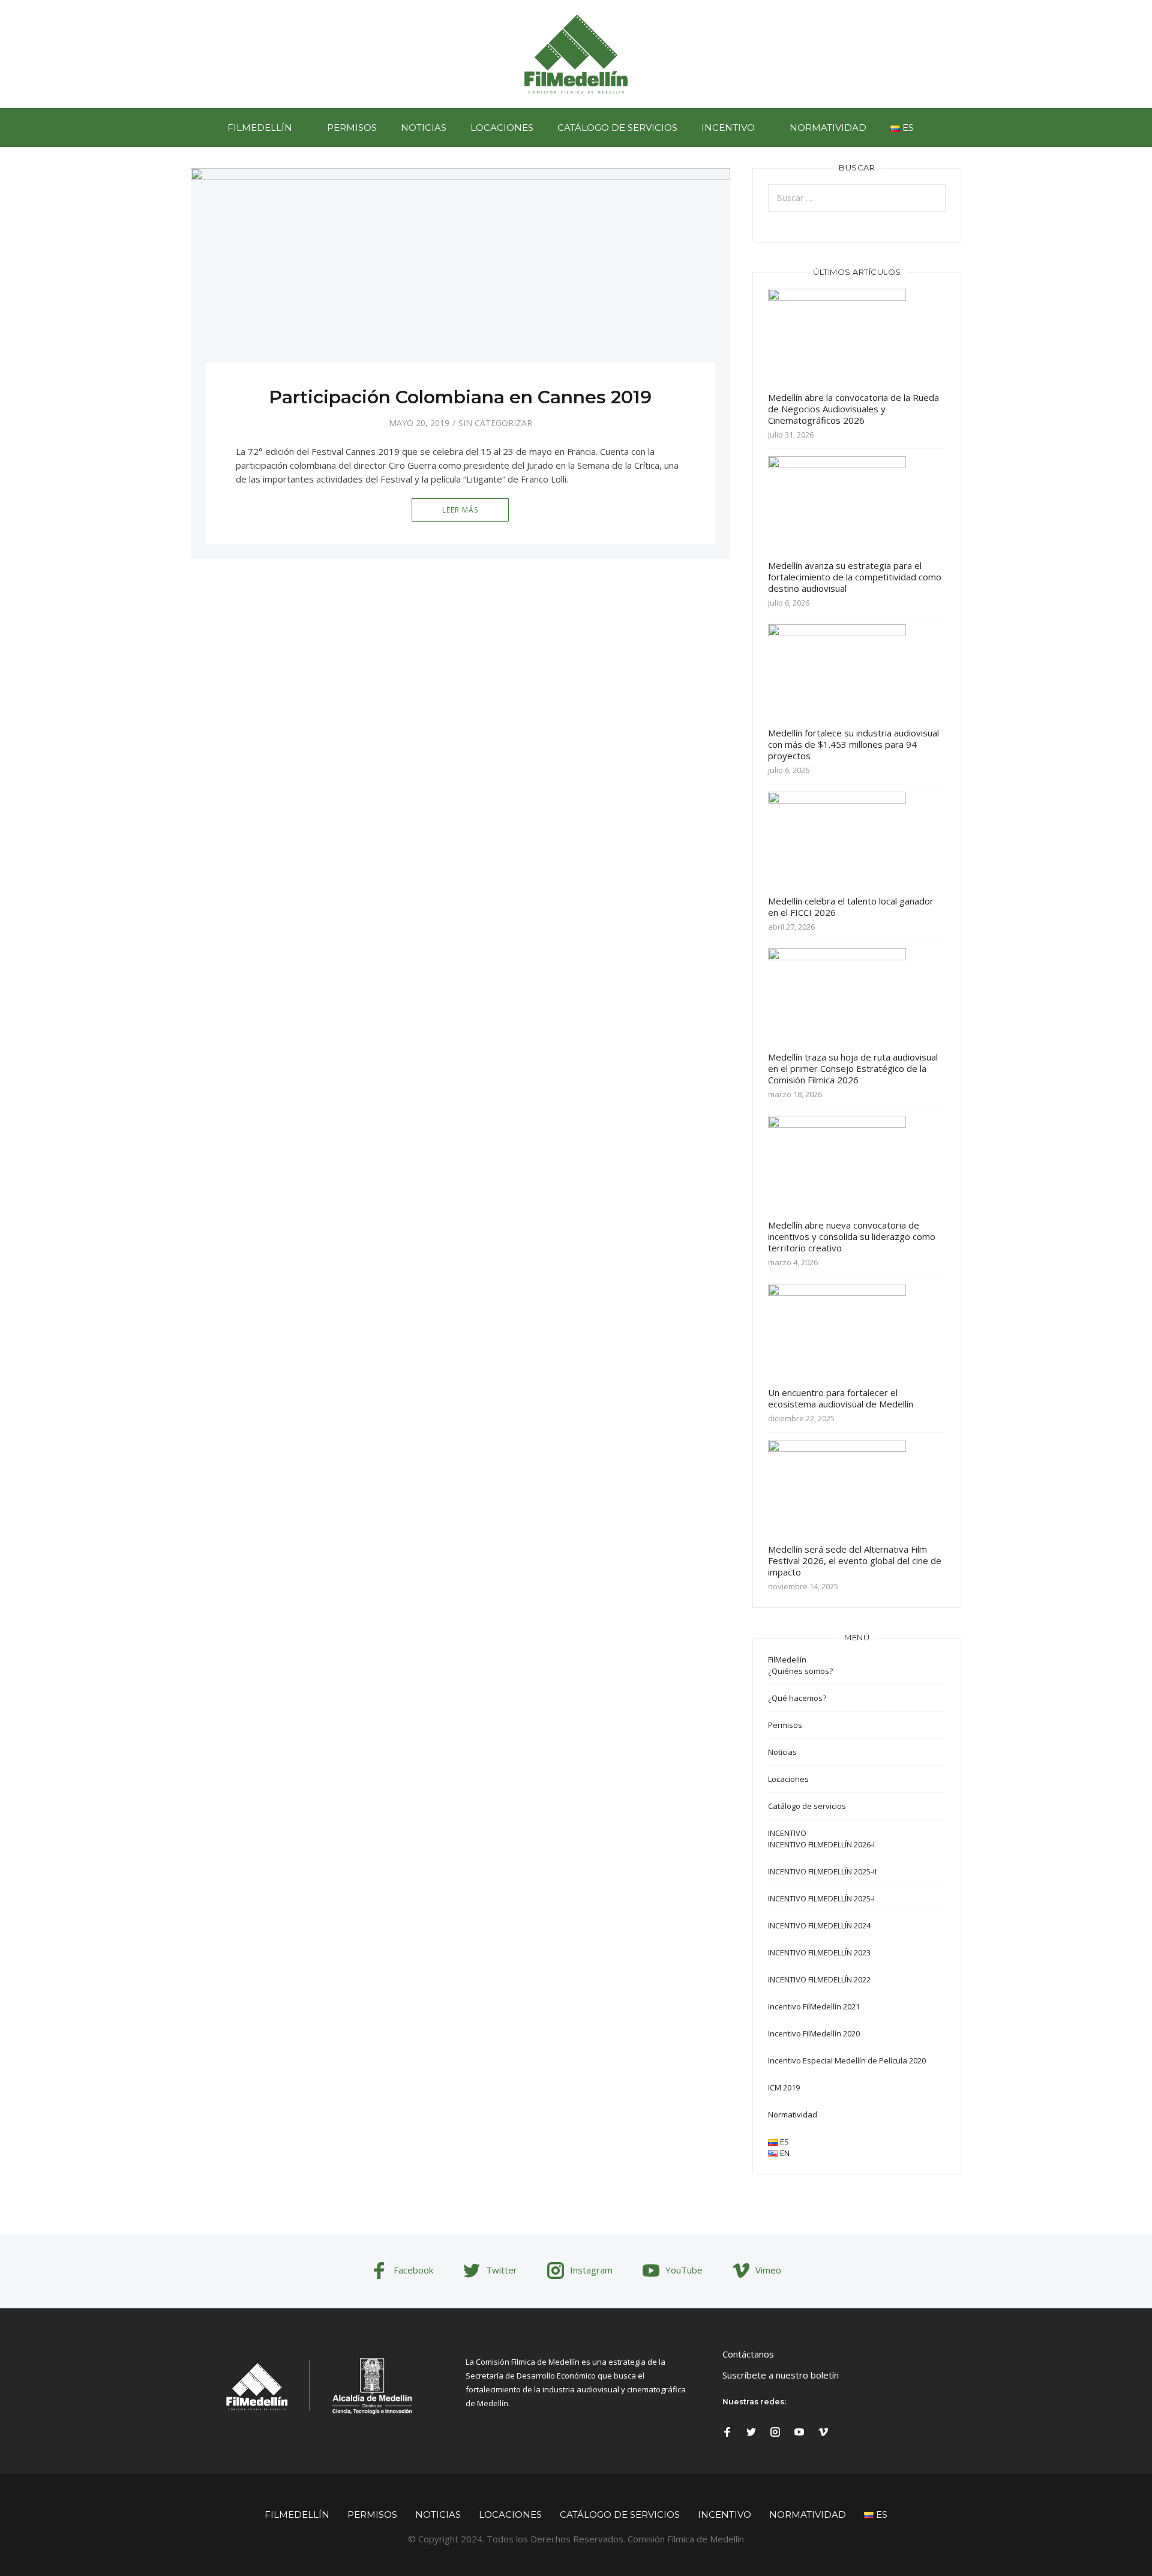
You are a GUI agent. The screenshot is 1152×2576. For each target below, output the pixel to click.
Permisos (352, 128)
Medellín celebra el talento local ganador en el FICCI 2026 (851, 907)
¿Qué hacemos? (797, 1698)
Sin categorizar (495, 423)
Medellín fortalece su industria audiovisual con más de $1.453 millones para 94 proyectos (853, 744)
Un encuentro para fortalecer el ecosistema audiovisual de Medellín (841, 1398)
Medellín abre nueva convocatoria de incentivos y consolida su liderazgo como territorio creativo (852, 1236)
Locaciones (502, 128)
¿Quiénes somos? (800, 1671)
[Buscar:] (857, 198)
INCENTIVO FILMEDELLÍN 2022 (819, 1979)
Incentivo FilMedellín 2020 (814, 2033)
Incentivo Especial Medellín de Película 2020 (847, 2060)
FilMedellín (260, 128)
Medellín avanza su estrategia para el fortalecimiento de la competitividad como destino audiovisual (855, 577)
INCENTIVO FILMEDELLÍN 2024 (819, 1925)
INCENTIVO (728, 128)
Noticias (424, 128)
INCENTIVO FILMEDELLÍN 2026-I (821, 1844)
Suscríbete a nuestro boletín (781, 2375)
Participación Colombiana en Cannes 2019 (460, 397)
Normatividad (828, 128)
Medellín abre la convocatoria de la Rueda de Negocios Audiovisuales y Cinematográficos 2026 (853, 409)
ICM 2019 (784, 2087)
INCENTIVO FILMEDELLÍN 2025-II (822, 1871)
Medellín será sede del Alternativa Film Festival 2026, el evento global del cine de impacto (855, 1560)
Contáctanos (748, 2354)
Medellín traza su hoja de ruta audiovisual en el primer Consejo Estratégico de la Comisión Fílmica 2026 (853, 1068)
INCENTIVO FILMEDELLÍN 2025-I (821, 1898)
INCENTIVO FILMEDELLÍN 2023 (819, 1952)
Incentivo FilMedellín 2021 (814, 2006)
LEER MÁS (460, 510)
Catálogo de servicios (617, 128)
